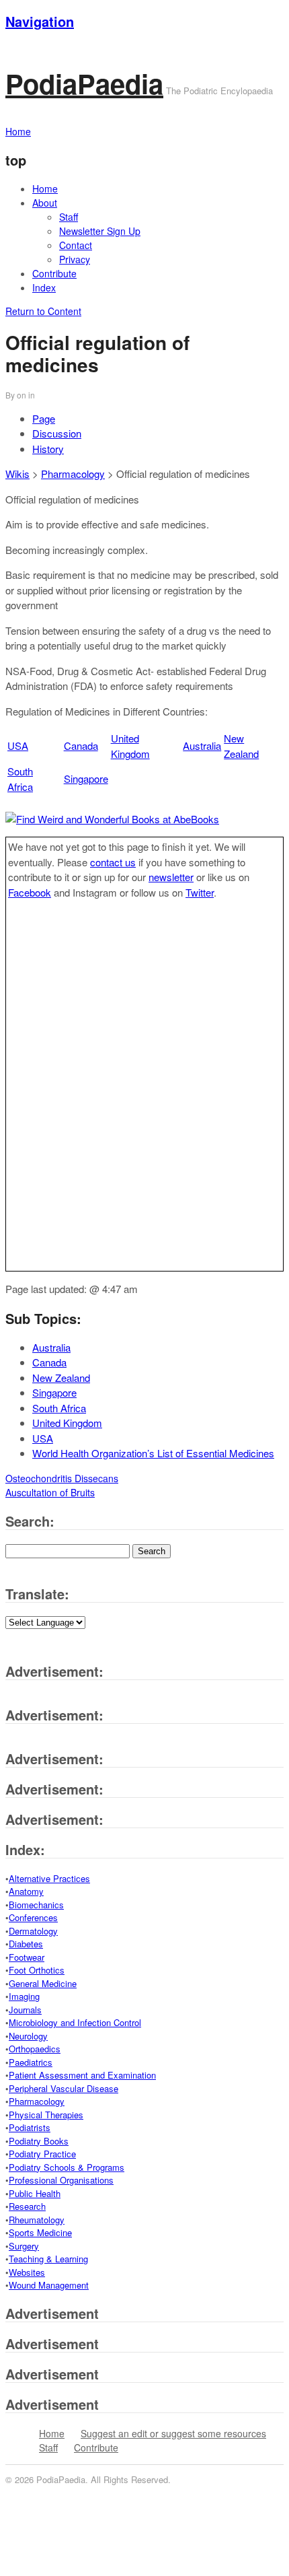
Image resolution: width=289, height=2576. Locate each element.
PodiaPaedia (84, 83)
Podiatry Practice (42, 2154)
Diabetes (26, 1944)
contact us (113, 862)
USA (18, 745)
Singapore (86, 778)
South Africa (20, 779)
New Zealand (241, 746)
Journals (25, 2010)
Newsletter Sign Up (100, 231)
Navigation (40, 21)
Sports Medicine (40, 2232)
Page (44, 418)
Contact (76, 245)
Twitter (200, 892)
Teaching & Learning (48, 2259)
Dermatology (33, 1931)
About (45, 203)
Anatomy (26, 1891)
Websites (27, 2272)
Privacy (75, 259)
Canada (81, 745)
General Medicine (43, 1983)
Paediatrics (31, 2062)
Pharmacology (73, 474)
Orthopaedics (35, 2049)
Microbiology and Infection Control (75, 2022)
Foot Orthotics (37, 1970)
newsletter (171, 877)
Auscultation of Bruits (50, 1492)
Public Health (35, 2193)
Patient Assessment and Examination (82, 2075)
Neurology (28, 2036)
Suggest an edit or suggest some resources (173, 2433)
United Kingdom (130, 746)
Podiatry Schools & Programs (67, 2167)
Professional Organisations (61, 2180)
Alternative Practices (49, 1878)
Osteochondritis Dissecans (62, 1478)
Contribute (54, 273)
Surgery (24, 2246)
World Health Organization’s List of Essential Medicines (153, 1453)
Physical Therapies (46, 2115)
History (48, 449)
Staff (69, 217)
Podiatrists (30, 2127)
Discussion (57, 433)
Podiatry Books (39, 2141)
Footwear (27, 1957)
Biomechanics (36, 1905)
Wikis (17, 474)
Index (44, 287)
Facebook (30, 892)
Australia (202, 745)
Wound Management (49, 2285)
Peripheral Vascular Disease (64, 2088)
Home (45, 188)
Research (27, 2206)
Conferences (33, 1917)
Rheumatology (37, 2220)
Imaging (24, 1996)
